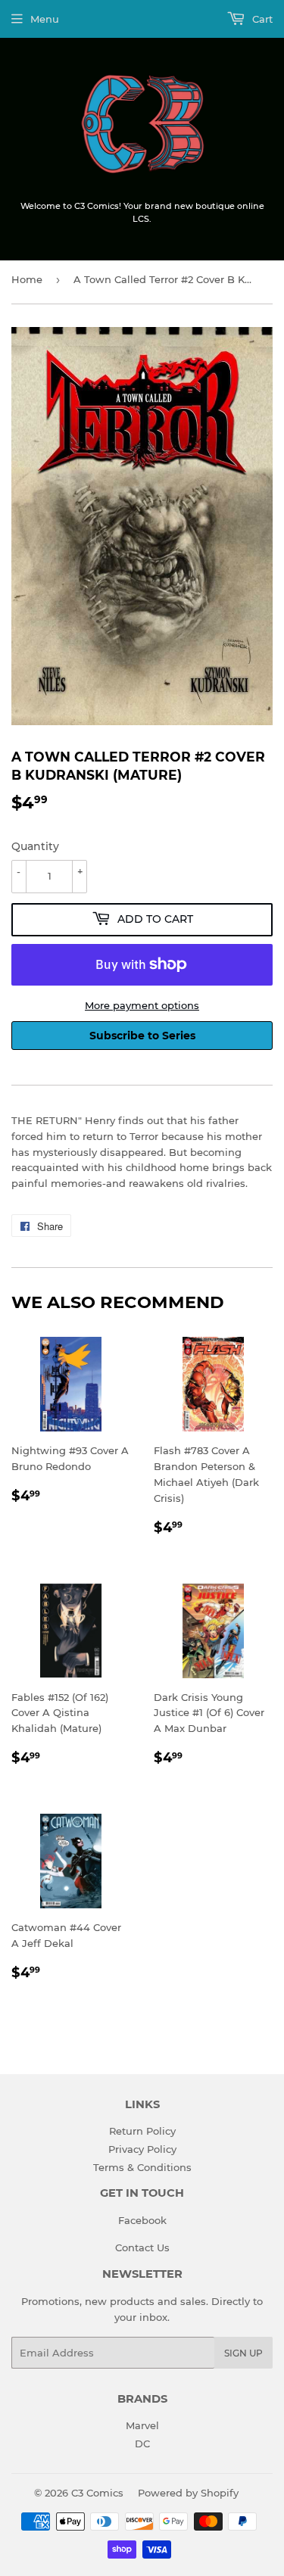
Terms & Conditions (142, 2167)
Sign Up (243, 2353)
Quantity (35, 846)
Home (27, 279)
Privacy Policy (142, 2149)
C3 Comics (97, 2493)
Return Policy (142, 2131)
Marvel (142, 2425)
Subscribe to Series (142, 1036)
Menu (45, 19)
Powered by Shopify (188, 2493)
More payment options (142, 1005)
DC (142, 2444)
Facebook (142, 2220)
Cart (261, 19)
